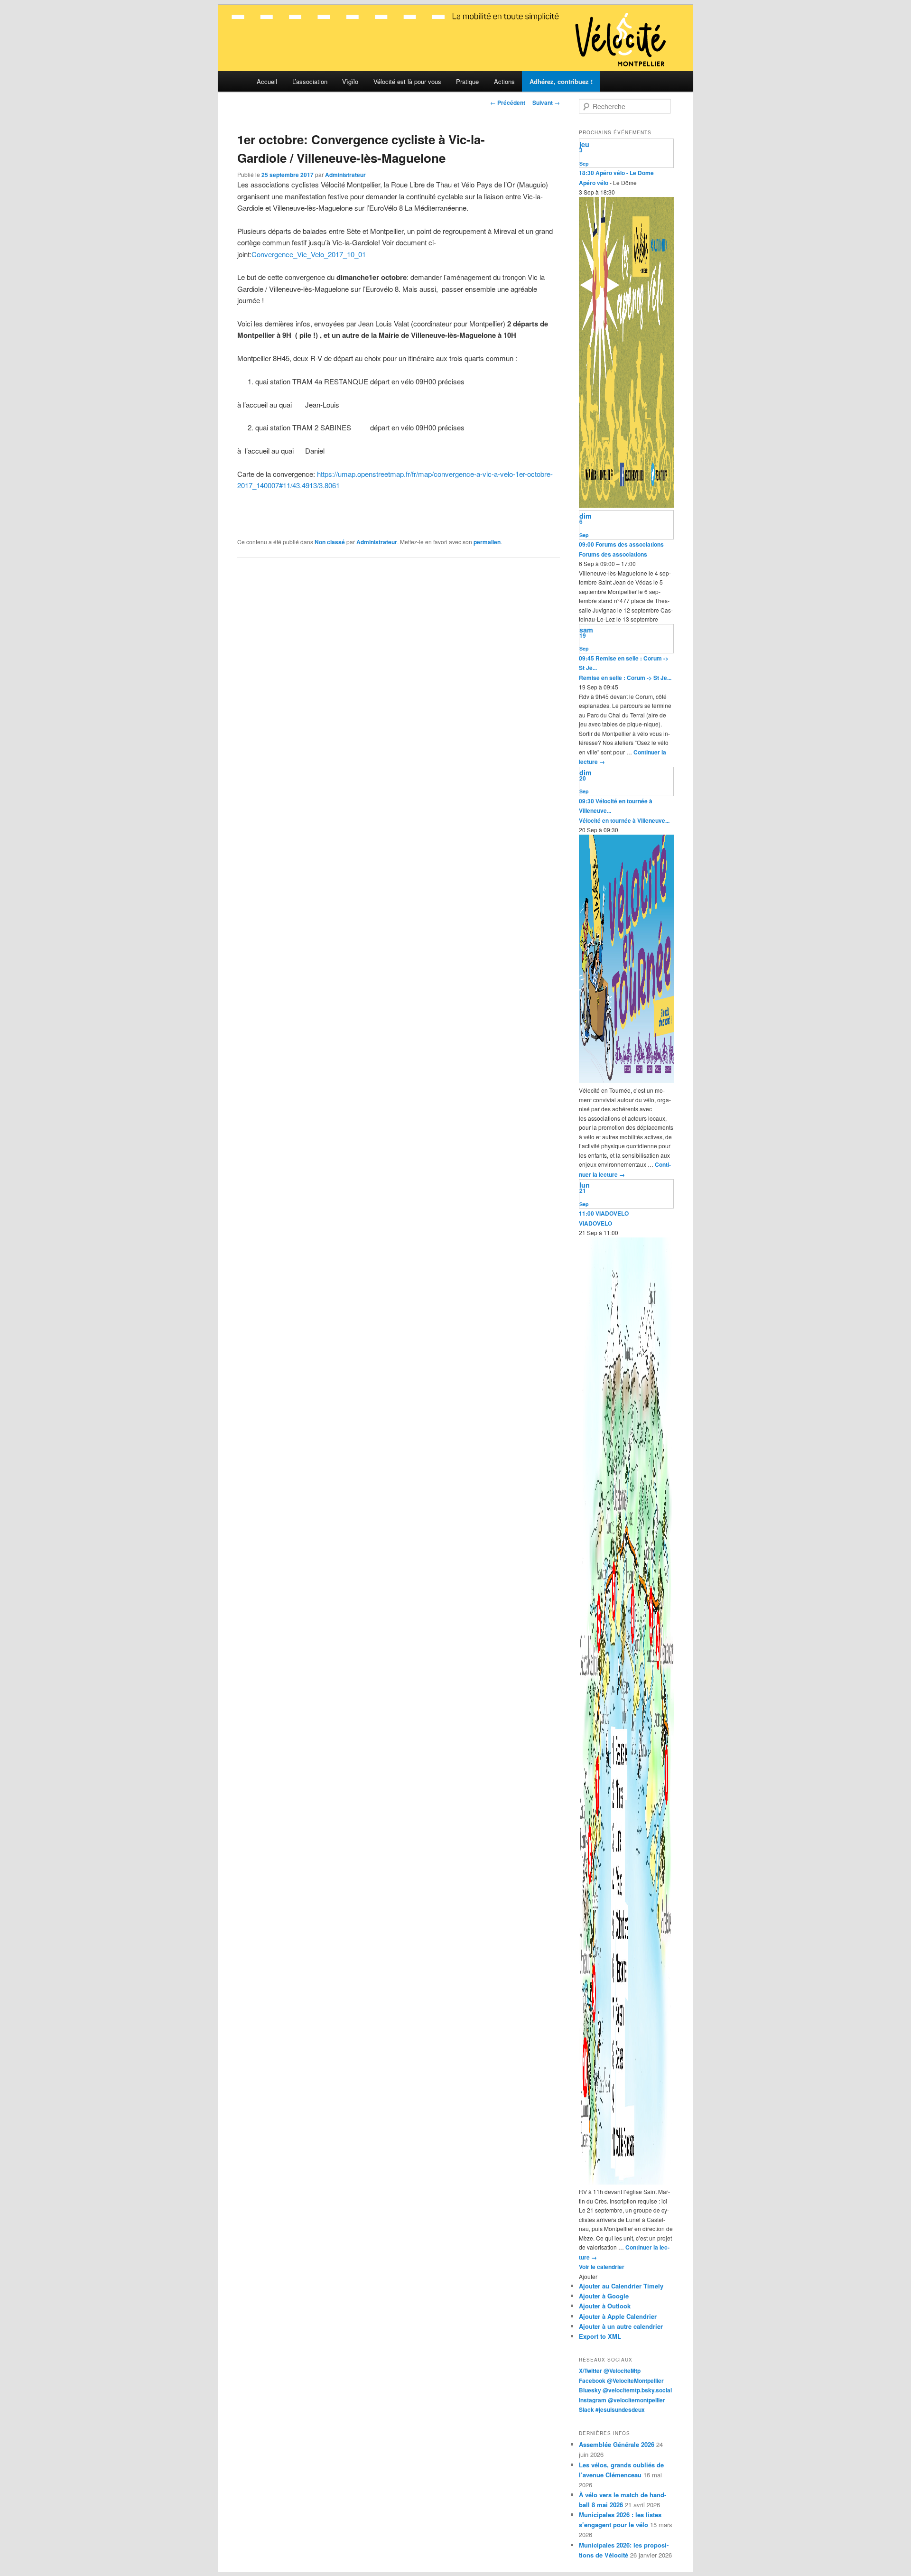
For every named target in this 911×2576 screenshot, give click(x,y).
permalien (487, 542)
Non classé (330, 542)
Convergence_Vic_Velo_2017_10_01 (309, 254)
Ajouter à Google (604, 2296)
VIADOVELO (595, 1223)
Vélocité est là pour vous (407, 81)
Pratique (467, 81)
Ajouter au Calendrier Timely (621, 2286)
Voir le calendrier (602, 2267)
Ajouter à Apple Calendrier (618, 2316)
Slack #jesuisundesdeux (612, 2409)
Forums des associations (613, 554)
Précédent (508, 102)
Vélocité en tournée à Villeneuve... (624, 820)
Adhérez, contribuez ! (561, 81)
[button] (588, 2276)
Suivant (546, 102)
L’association (310, 81)
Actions (504, 81)
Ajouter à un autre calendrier (621, 2326)
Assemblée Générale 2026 (617, 2444)
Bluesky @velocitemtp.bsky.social (625, 2390)
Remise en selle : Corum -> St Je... (625, 678)
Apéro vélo (594, 183)
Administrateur (345, 175)
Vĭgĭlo (350, 81)
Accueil (267, 81)
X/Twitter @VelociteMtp (610, 2371)
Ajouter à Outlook (605, 2306)
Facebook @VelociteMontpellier (621, 2381)
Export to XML (600, 2336)
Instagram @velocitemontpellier (622, 2400)
